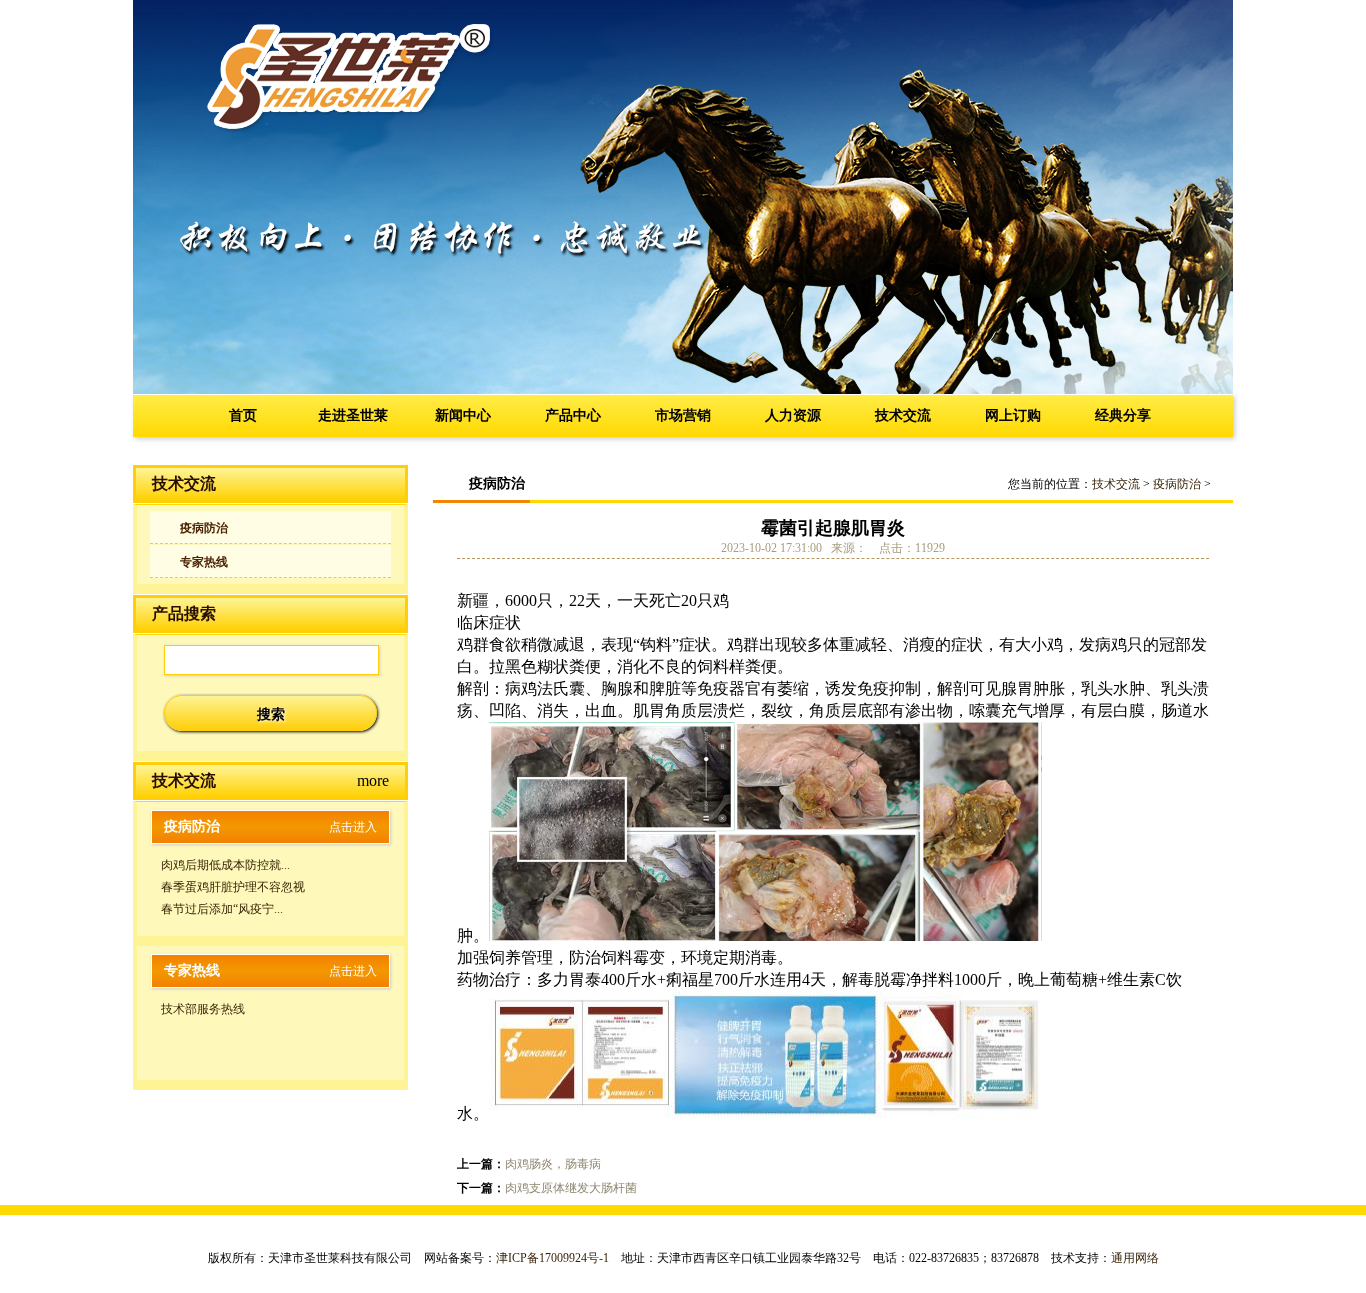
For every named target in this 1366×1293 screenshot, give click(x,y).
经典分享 (1123, 415)
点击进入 (353, 827)
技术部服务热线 (203, 1009)
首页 (243, 415)
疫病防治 (204, 528)
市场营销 (683, 415)
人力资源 (793, 415)
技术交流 (903, 415)
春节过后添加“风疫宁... (222, 909)
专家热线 (204, 562)
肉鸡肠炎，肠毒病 (553, 1164)
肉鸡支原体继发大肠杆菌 (571, 1188)
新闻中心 (463, 415)
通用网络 (1135, 1258)
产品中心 (573, 415)
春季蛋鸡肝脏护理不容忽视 (233, 887)
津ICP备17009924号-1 (552, 1258)
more (373, 780)
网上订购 (1013, 415)
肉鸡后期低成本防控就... (225, 865)
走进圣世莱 (353, 415)
